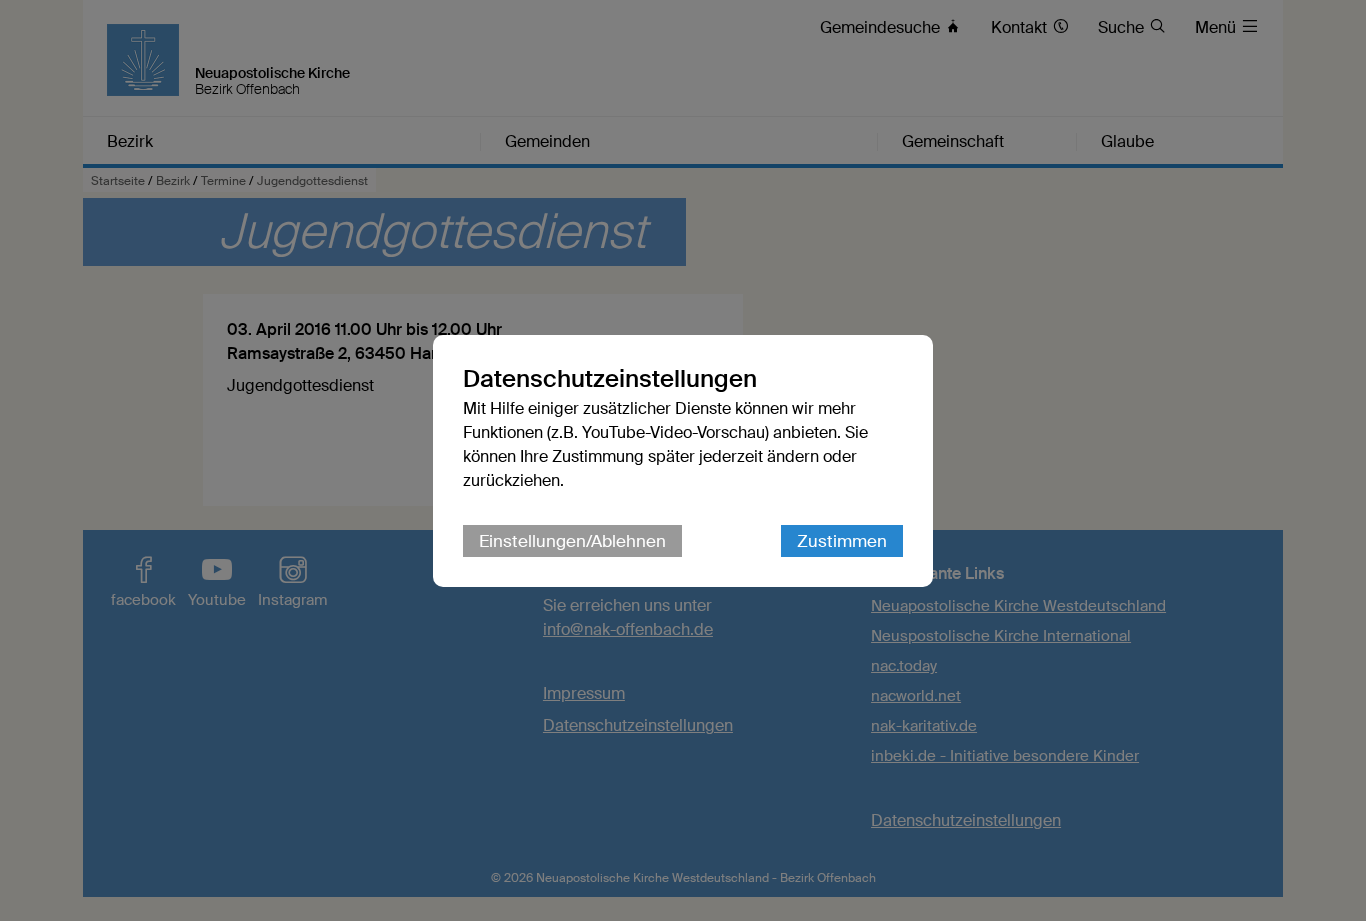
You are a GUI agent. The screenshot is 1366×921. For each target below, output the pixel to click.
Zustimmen (842, 541)
